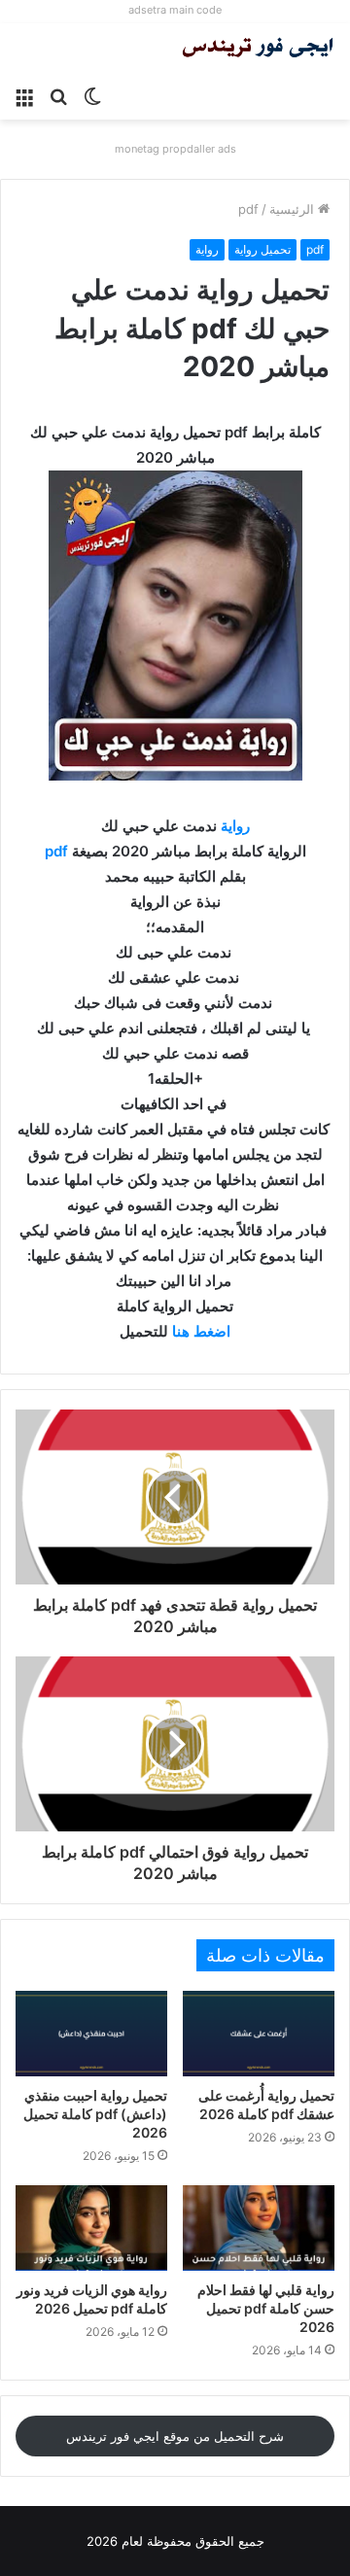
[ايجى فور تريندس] (258, 50)
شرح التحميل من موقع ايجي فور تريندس (175, 2436)
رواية (207, 249)
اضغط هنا (201, 1331)
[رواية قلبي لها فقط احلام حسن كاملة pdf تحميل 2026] (259, 2228)
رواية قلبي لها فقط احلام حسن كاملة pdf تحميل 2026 (266, 2308)
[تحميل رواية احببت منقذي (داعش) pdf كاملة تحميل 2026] (91, 2034)
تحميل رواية (262, 249)
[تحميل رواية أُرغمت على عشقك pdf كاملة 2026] (259, 2034)
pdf (248, 209)
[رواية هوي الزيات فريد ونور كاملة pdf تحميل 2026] (91, 2228)
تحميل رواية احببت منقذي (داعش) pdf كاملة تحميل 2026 (95, 2114)
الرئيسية (294, 209)
